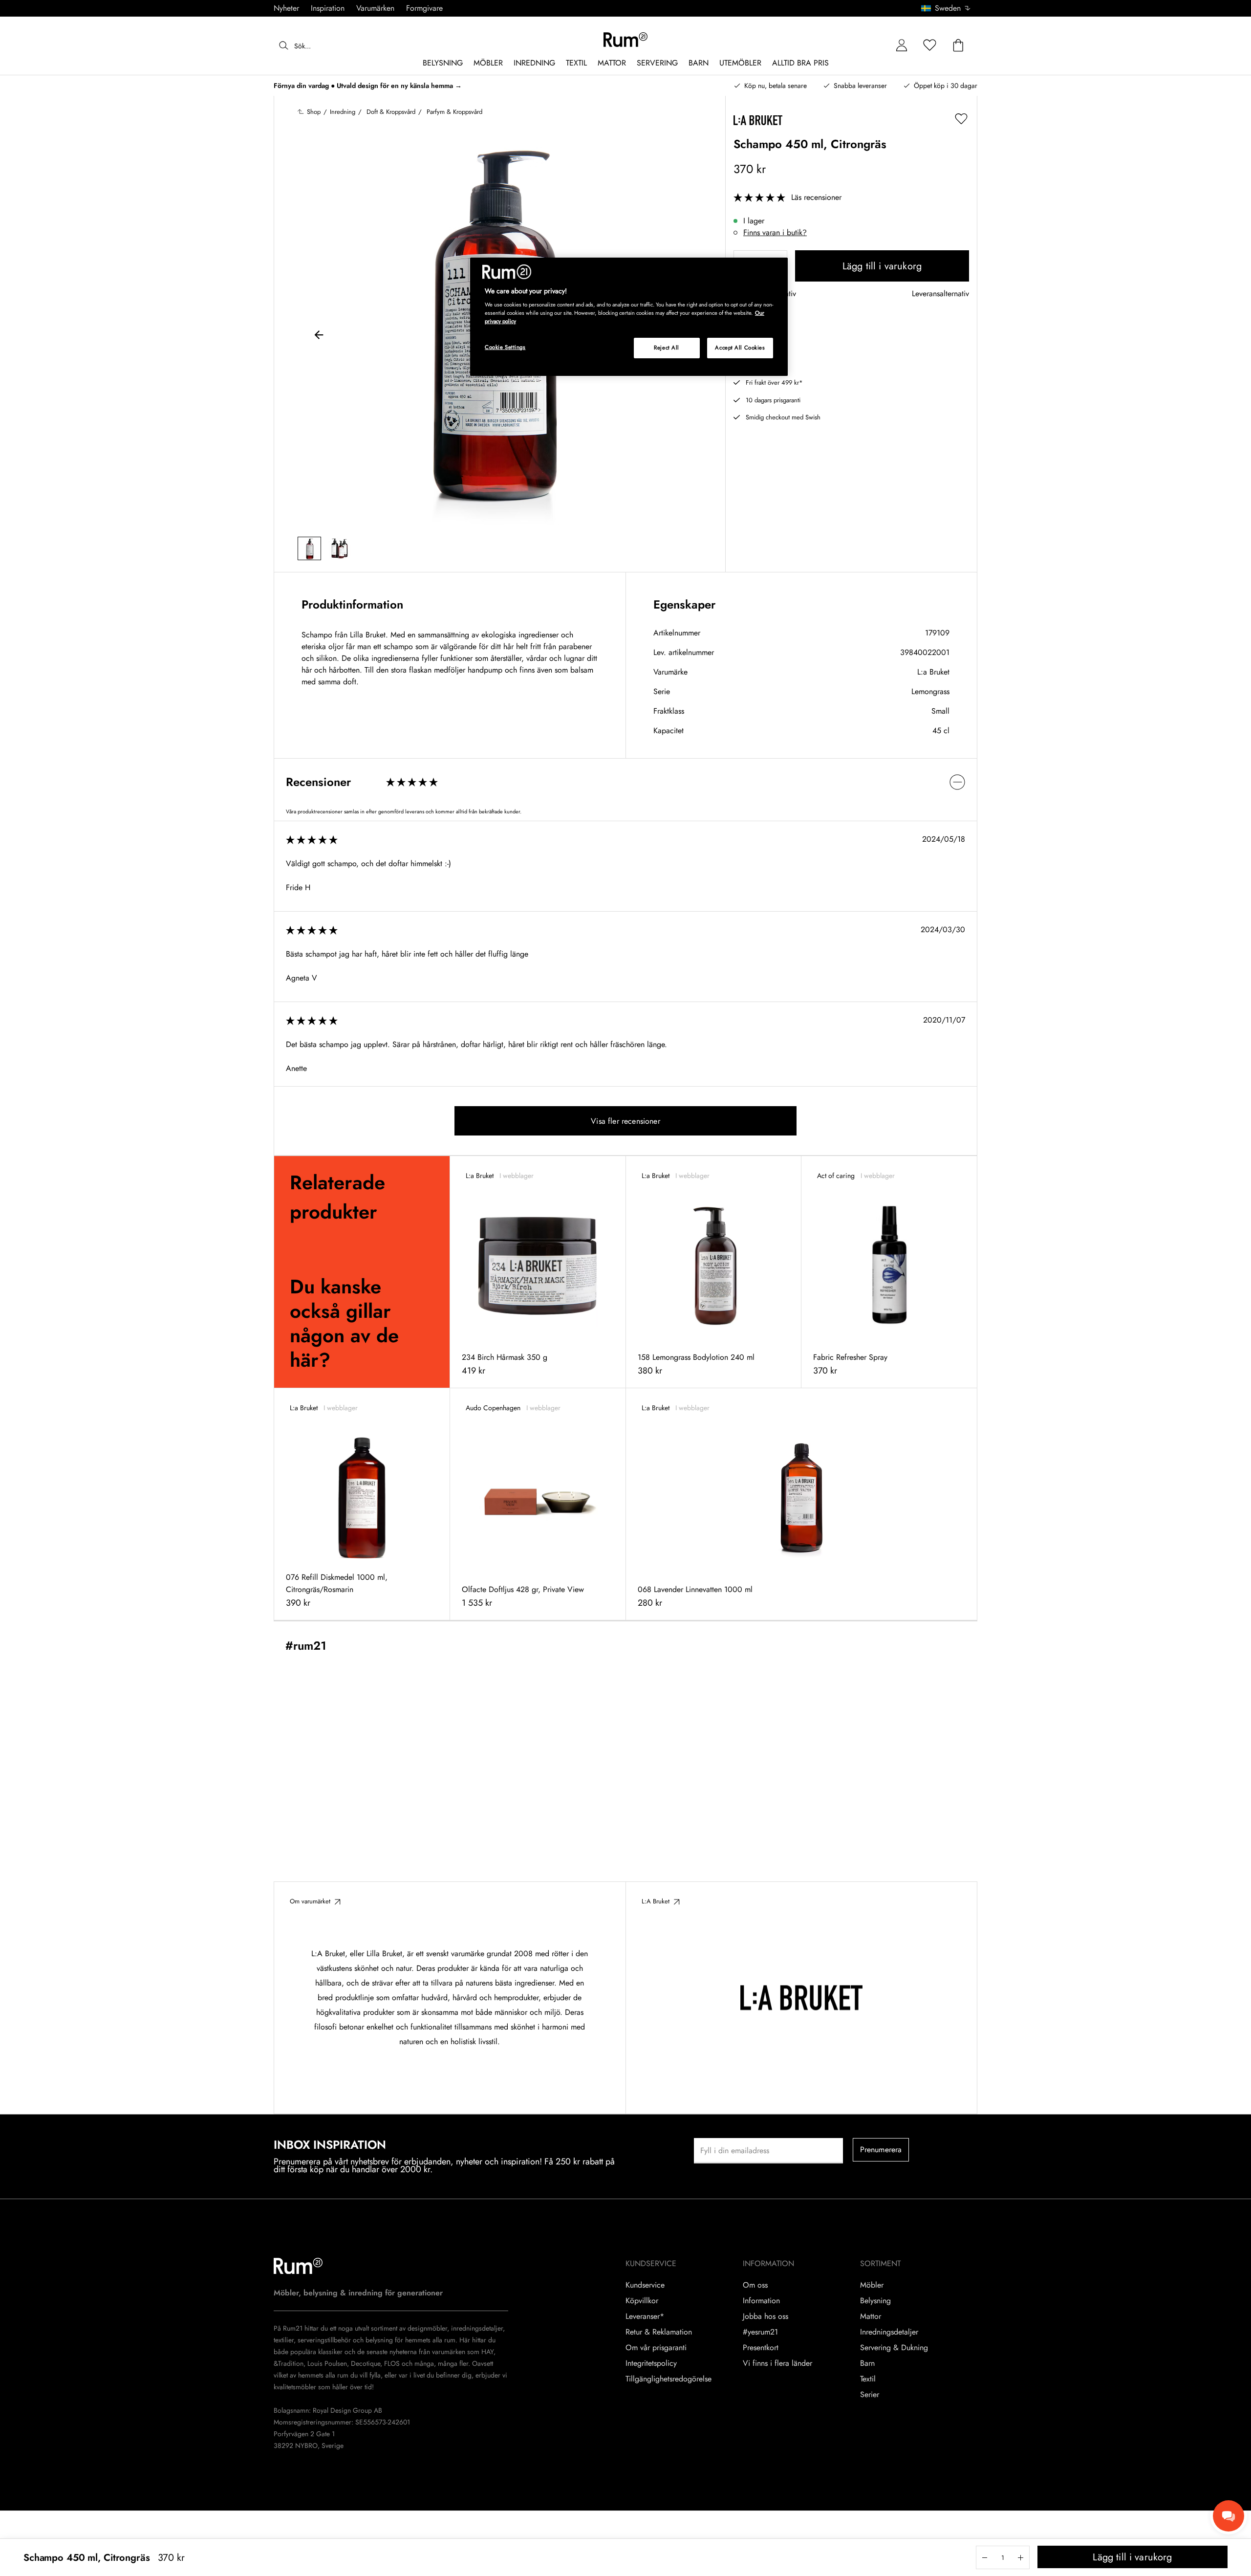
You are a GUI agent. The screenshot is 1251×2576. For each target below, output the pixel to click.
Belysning (875, 2301)
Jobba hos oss (766, 2316)
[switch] (625, 782)
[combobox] (946, 8)
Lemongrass (930, 691)
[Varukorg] (958, 46)
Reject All (667, 348)
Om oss (755, 2285)
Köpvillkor (642, 2301)
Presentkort (761, 2348)
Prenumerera (881, 2150)
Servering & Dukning (894, 2348)
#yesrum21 (760, 2332)
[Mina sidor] (902, 46)
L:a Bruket (933, 672)
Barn (867, 2363)
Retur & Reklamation (659, 2332)
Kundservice (645, 2285)
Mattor (871, 2316)
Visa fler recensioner (625, 1121)
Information (761, 2301)
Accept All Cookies (740, 348)
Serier (870, 2395)
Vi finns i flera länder (777, 2363)
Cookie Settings (505, 347)
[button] (949, 8)
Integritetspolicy (651, 2363)
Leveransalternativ (940, 294)
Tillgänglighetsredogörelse (669, 2379)
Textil (868, 2379)
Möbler (872, 2285)
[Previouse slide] (319, 336)
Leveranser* (645, 2316)
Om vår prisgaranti (656, 2348)
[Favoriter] (930, 46)
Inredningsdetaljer (889, 2332)
